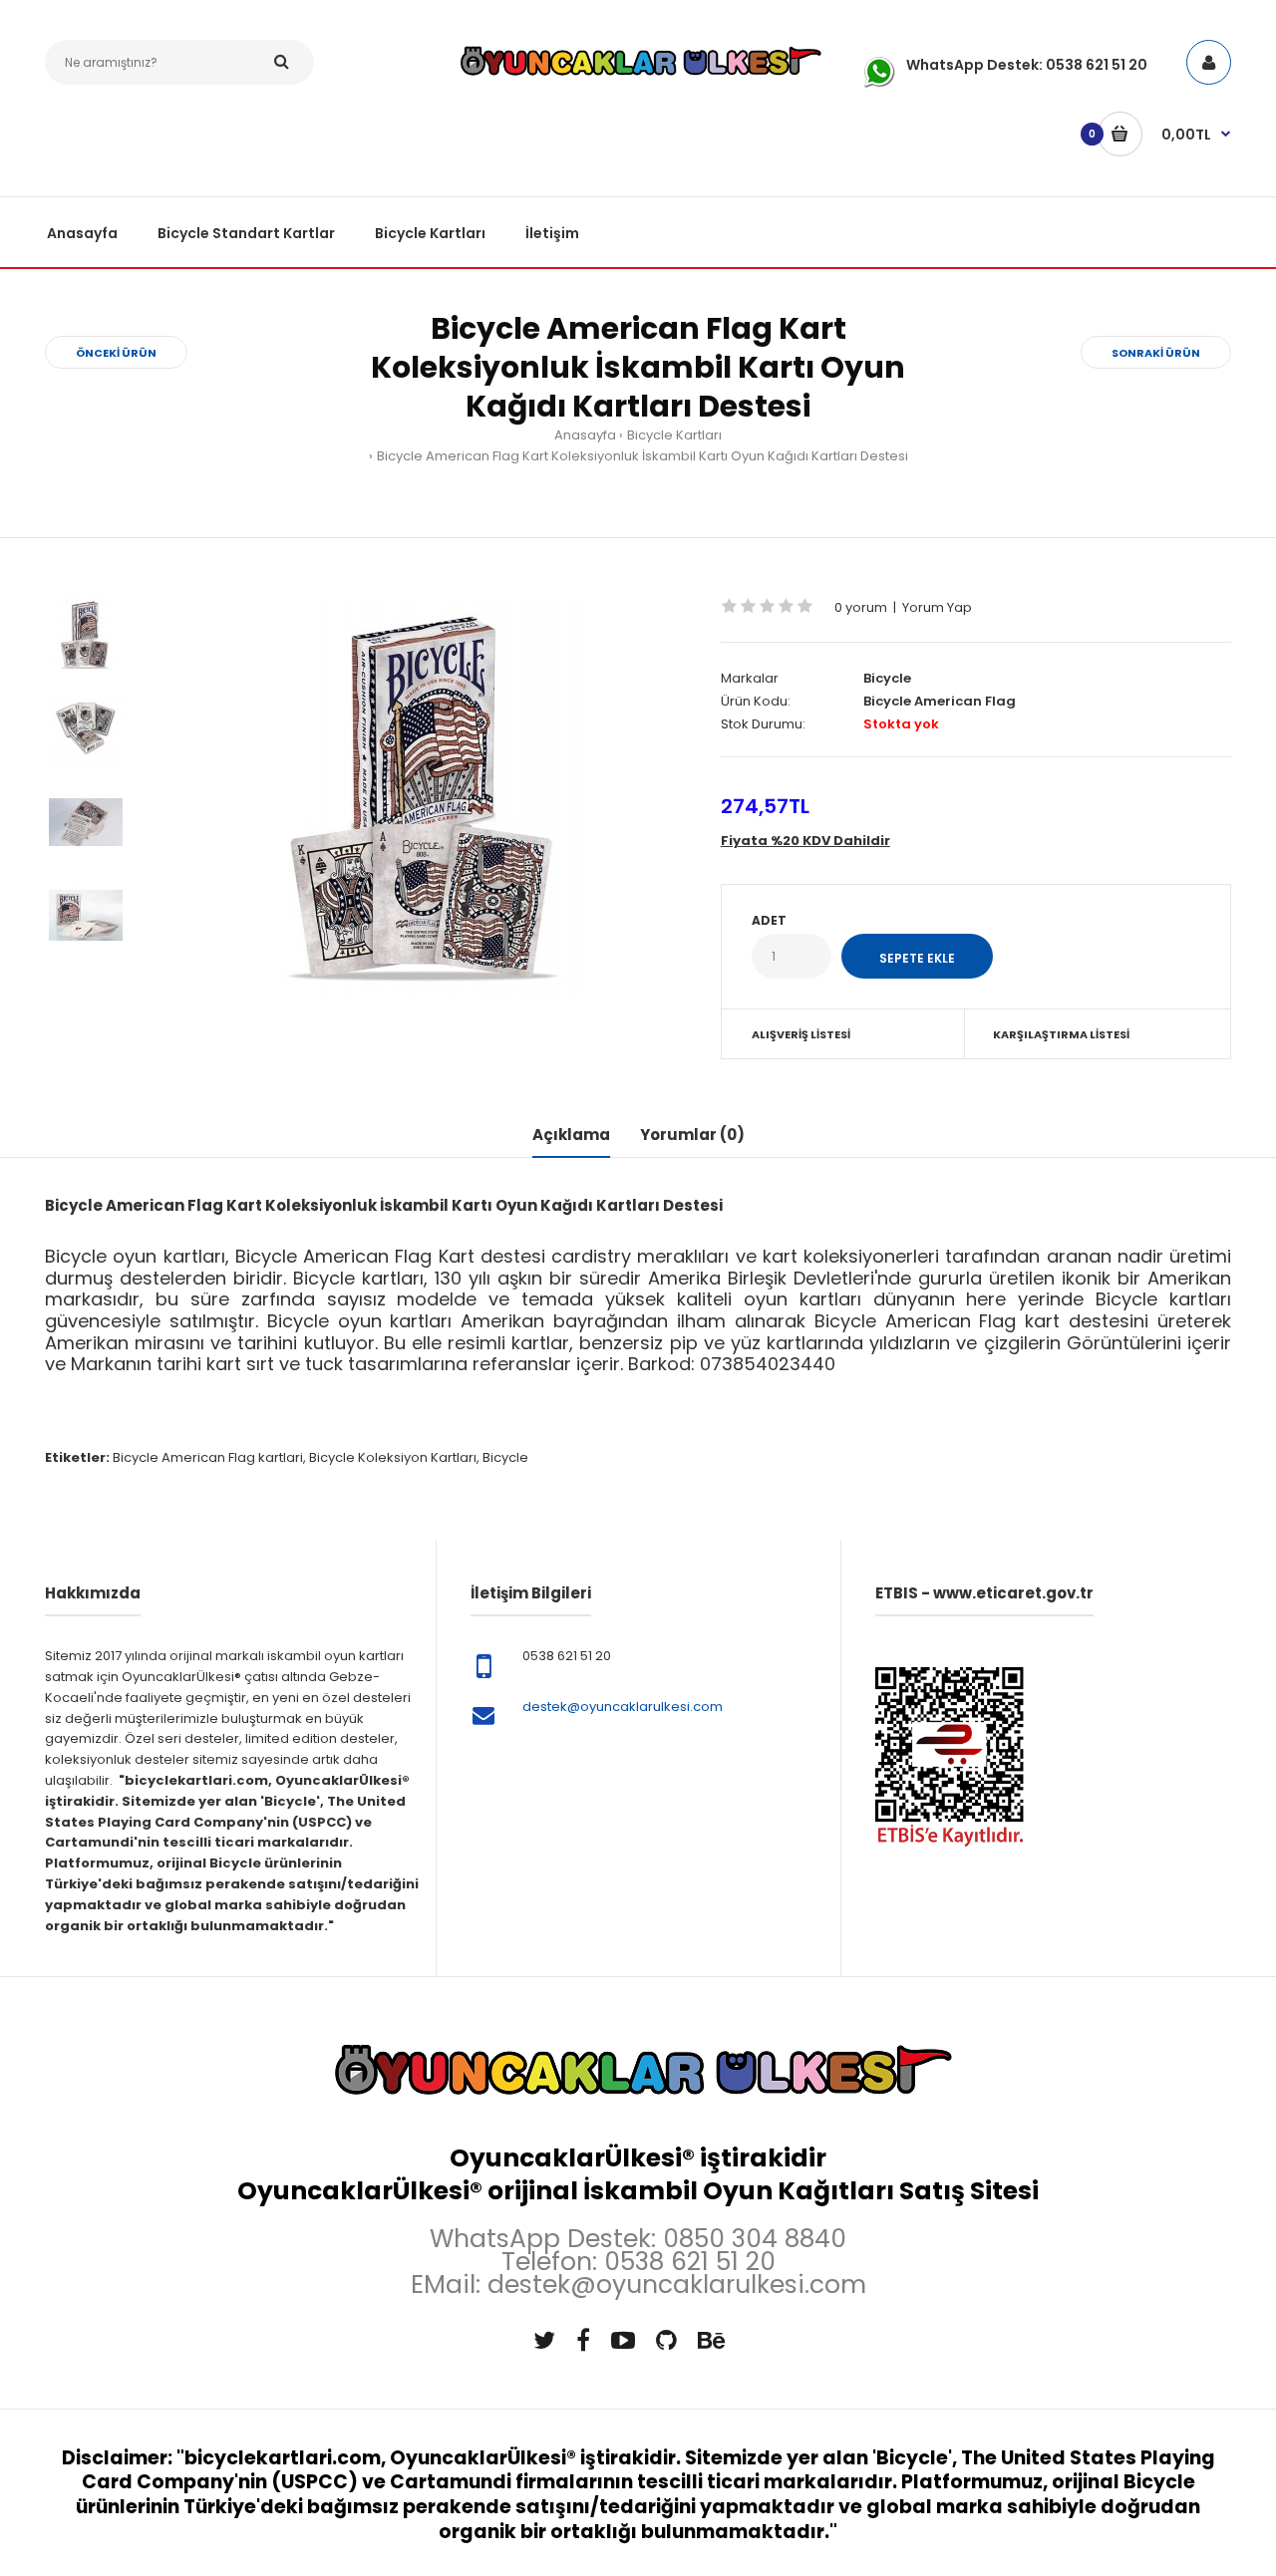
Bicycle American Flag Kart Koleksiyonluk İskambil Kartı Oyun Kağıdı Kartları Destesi (642, 456)
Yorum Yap (937, 607)
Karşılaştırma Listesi (1061, 1034)
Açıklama (571, 1135)
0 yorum (861, 607)
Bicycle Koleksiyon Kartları (393, 1457)
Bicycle (887, 678)
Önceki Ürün (116, 353)
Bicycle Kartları (674, 435)
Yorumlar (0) (692, 1135)
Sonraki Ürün (1156, 353)
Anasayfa (585, 435)
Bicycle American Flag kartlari (208, 1457)
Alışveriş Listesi (801, 1034)
